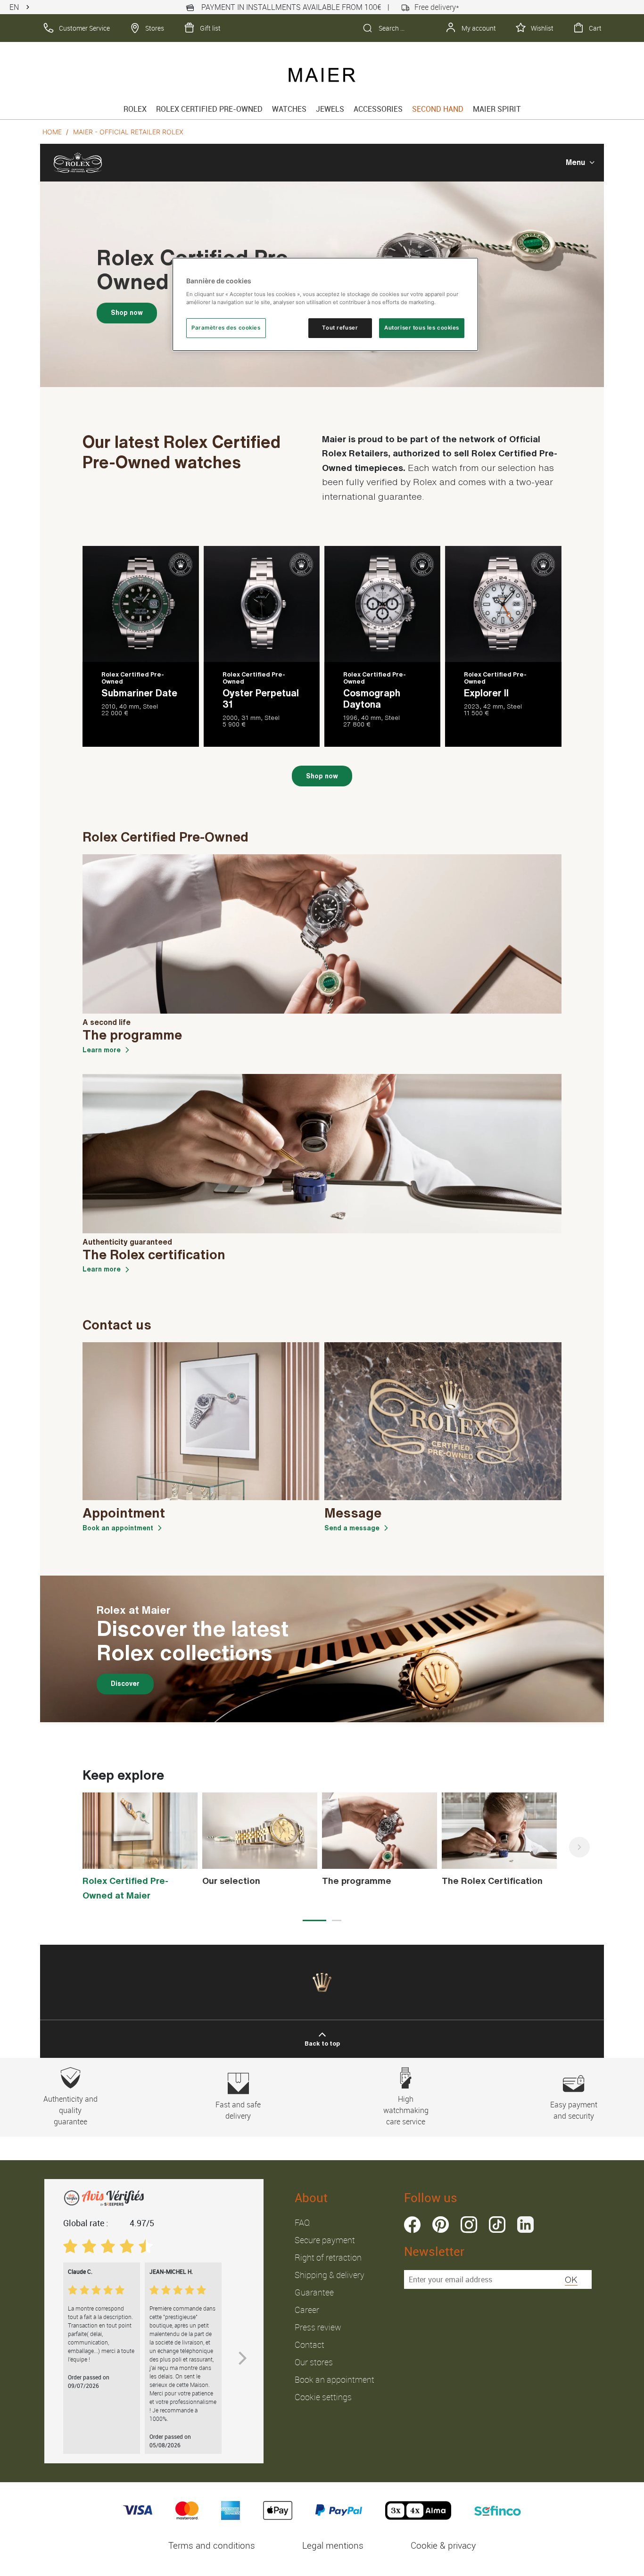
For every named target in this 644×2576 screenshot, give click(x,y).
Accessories (378, 109)
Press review (318, 2327)
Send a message (352, 1528)
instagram (469, 2225)
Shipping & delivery (330, 2275)
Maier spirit (497, 109)
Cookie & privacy (443, 2545)
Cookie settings (323, 2397)
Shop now (127, 313)
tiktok (497, 2225)
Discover (125, 1684)
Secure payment (325, 2240)
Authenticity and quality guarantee (70, 2110)
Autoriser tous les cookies (422, 328)
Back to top (322, 2043)
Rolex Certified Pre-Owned (209, 109)
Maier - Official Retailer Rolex (128, 132)
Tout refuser (340, 328)
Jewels (330, 109)
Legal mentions (333, 2545)
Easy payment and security (574, 2110)
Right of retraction (328, 2257)
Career (307, 2310)
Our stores (314, 2362)
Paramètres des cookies (226, 328)
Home (52, 132)
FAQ (302, 2222)
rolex (135, 109)
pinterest (441, 2225)
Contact (310, 2345)
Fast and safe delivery (238, 2110)
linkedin (525, 2225)
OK (571, 2279)
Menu (575, 162)
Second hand (438, 109)
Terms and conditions (212, 2545)
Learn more (102, 1050)
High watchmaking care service (406, 2110)
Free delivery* (437, 7)
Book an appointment (118, 1528)
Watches (289, 109)
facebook (412, 2225)
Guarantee (314, 2292)
